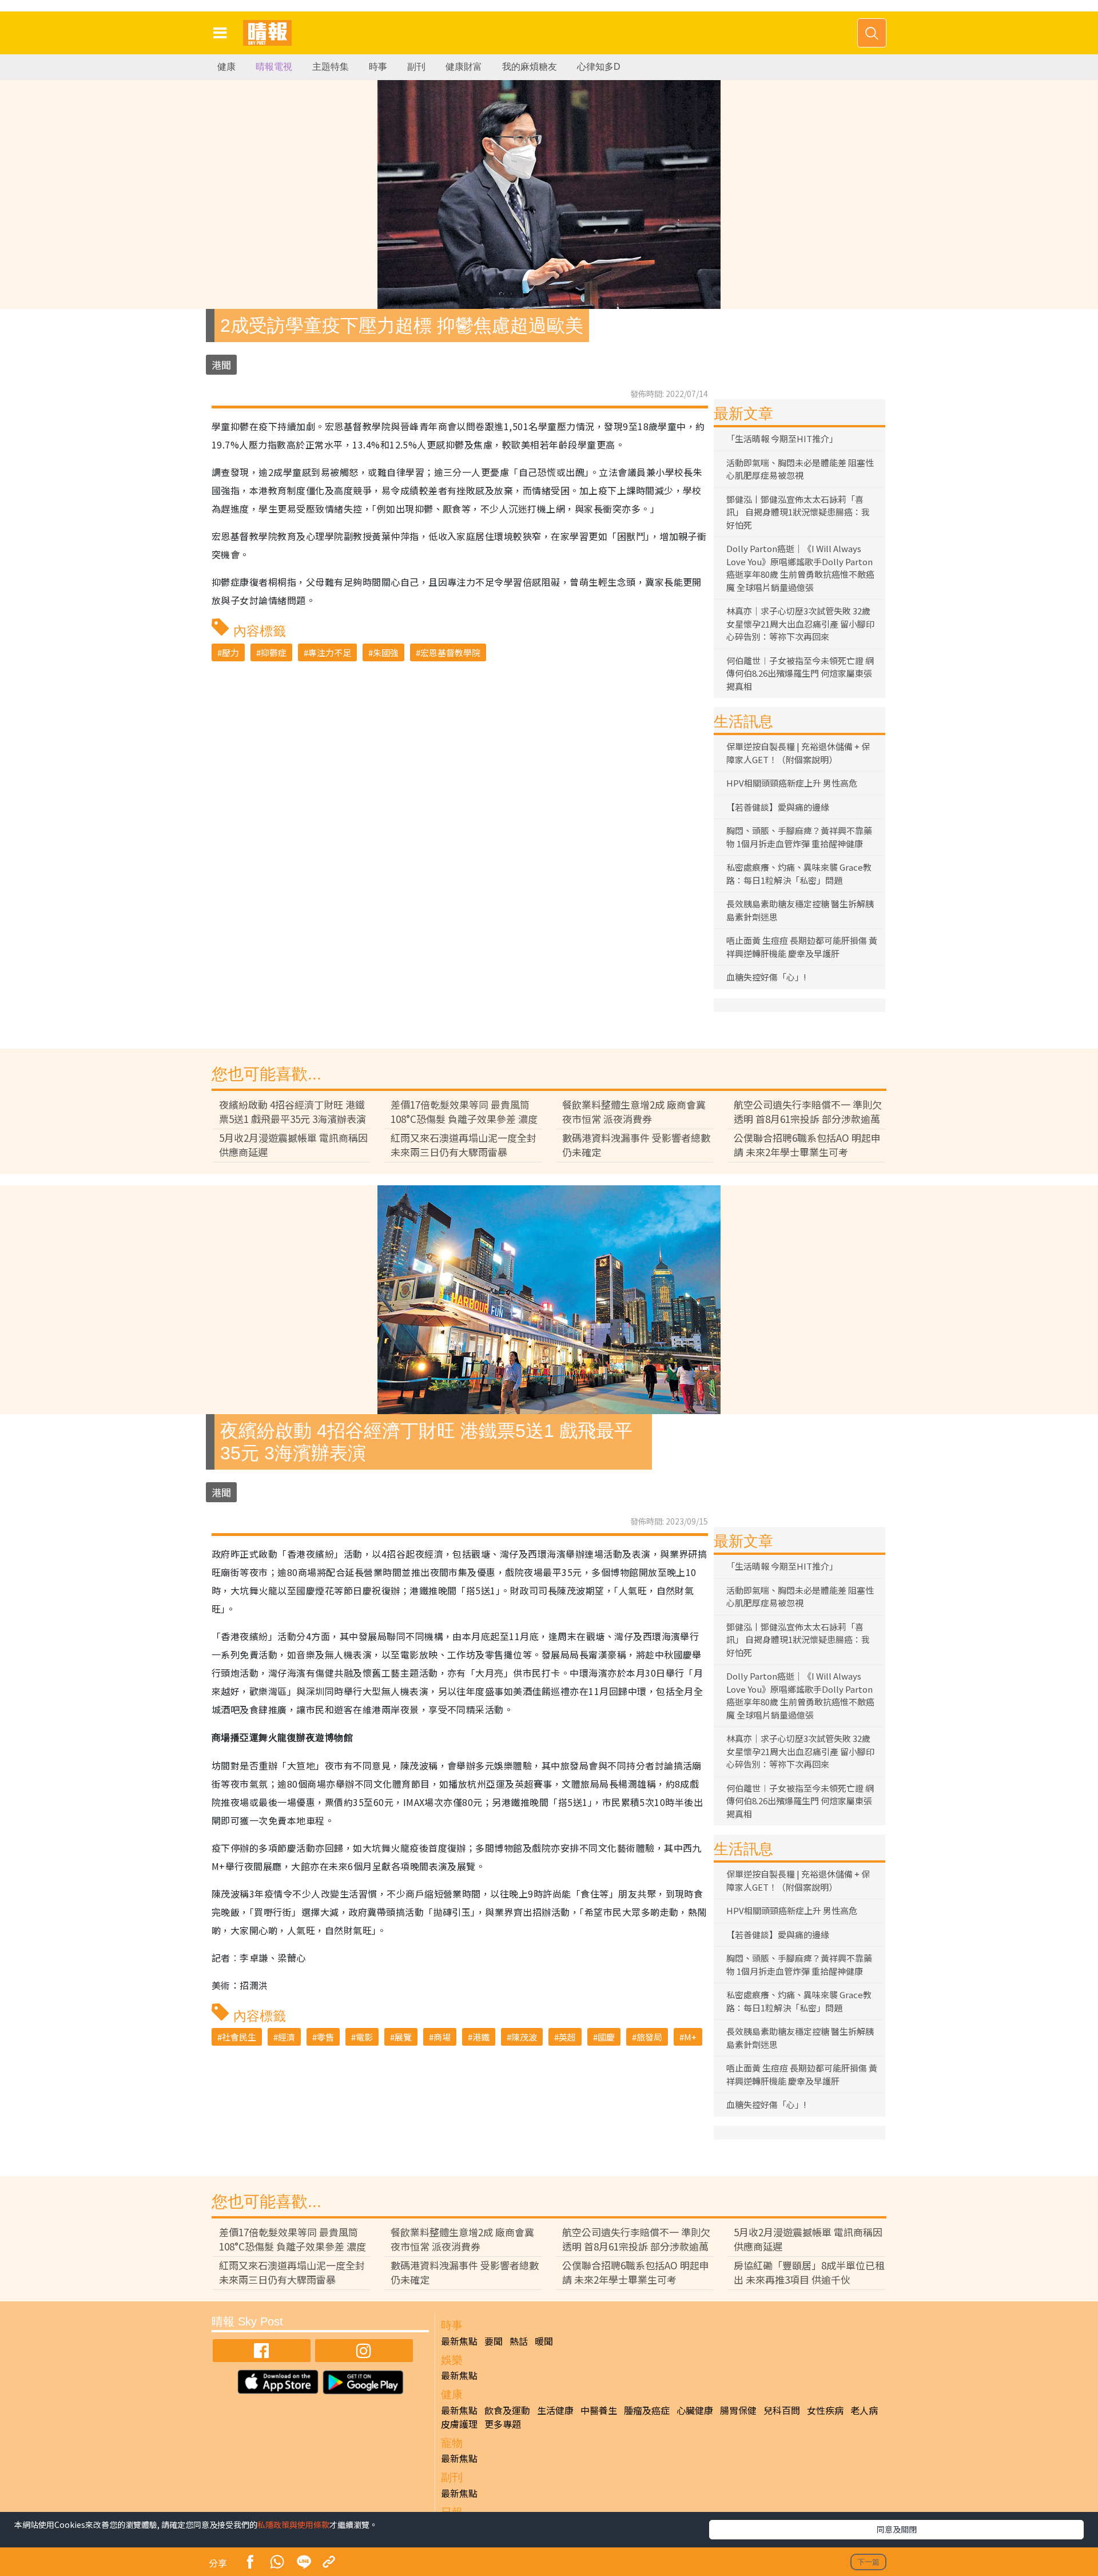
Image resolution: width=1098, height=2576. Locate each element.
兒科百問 (782, 2410)
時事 (378, 67)
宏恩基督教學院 (450, 652)
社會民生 (239, 2037)
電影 (364, 2037)
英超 (567, 2037)
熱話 (519, 2341)
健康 (226, 67)
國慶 (606, 2037)
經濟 (287, 2037)
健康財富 (464, 67)
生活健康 (555, 2410)
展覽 (403, 2037)
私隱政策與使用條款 (293, 2525)
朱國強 (386, 652)
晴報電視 (274, 67)
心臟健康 (695, 2410)
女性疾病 (825, 2410)
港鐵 (481, 2037)
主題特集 (331, 67)
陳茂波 (524, 2037)
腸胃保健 (738, 2410)
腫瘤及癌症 (647, 2410)
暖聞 (544, 2341)
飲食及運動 (507, 2410)
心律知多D (599, 67)
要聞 (494, 2341)
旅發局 (649, 2037)
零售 (325, 2037)
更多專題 (503, 2424)
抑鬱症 (274, 652)
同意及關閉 (897, 2529)
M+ (690, 2037)
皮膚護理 (459, 2424)
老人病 (864, 2410)
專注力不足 (330, 652)
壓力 (230, 652)
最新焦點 (459, 2341)
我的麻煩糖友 (530, 67)
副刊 (416, 67)
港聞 (221, 365)
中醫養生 (599, 2410)
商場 (442, 2037)
